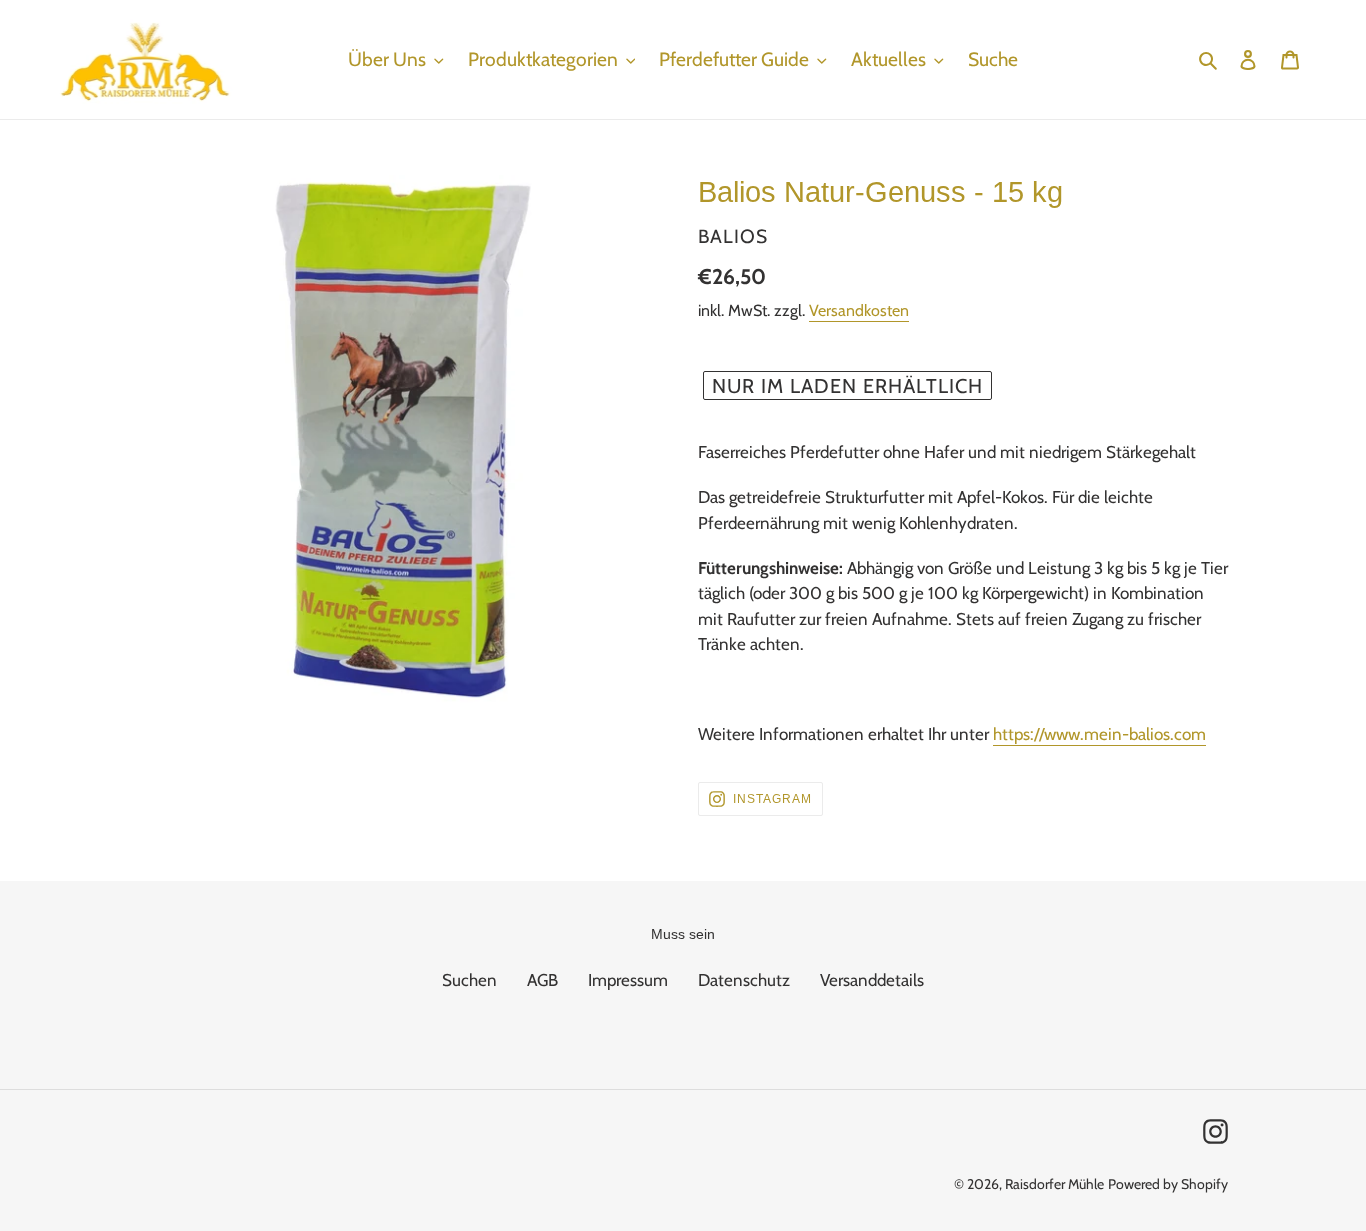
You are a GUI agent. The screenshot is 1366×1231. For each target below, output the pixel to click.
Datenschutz (744, 980)
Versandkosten (859, 310)
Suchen (469, 980)
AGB (542, 980)
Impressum (628, 980)
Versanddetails (872, 980)
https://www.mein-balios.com (1099, 734)
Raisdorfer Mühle (1054, 1184)
